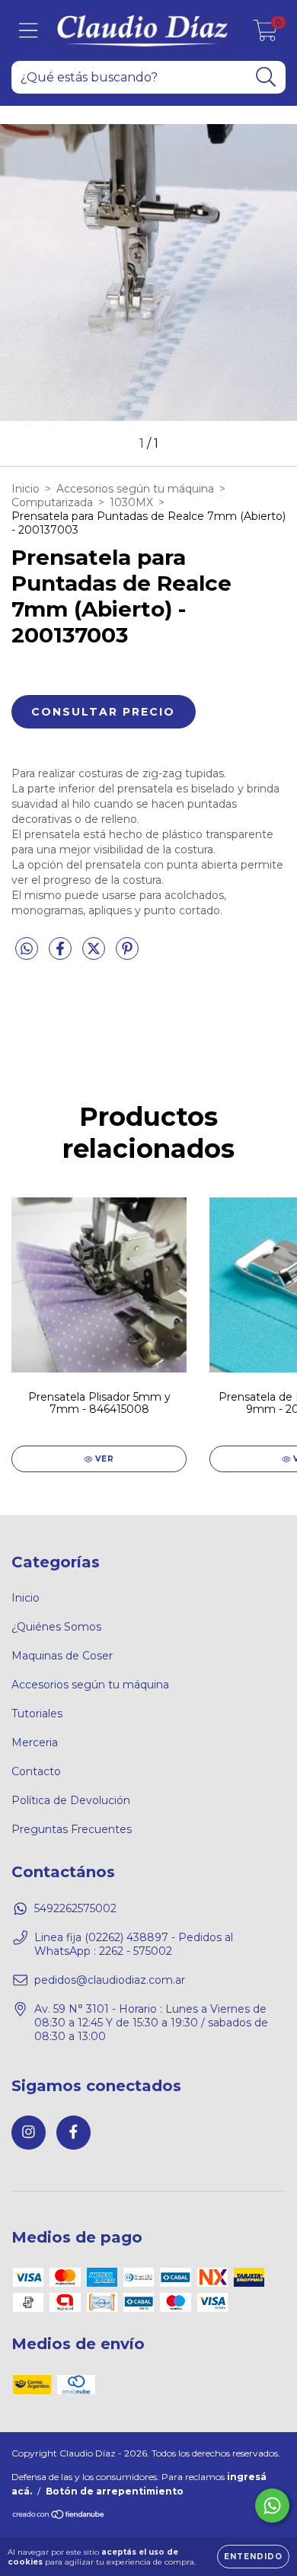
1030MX (131, 502)
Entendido (253, 2557)
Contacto (36, 1771)
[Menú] (29, 31)
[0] (265, 34)
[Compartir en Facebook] (62, 955)
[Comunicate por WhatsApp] (272, 2506)
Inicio (26, 489)
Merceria (35, 1742)
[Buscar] (266, 77)
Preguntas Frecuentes (72, 1829)
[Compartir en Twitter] (95, 955)
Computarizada (52, 502)
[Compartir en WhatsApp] (27, 949)
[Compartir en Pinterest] (127, 955)
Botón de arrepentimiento (115, 2491)
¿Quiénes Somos (56, 1627)
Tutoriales (37, 1714)
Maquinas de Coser (62, 1656)
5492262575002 (75, 1908)
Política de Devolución (71, 1800)
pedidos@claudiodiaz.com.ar (110, 1980)
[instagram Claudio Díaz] (29, 2133)
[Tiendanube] (59, 2516)
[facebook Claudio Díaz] (73, 2133)
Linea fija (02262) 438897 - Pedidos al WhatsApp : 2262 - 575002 (134, 1944)
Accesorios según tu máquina (135, 489)
